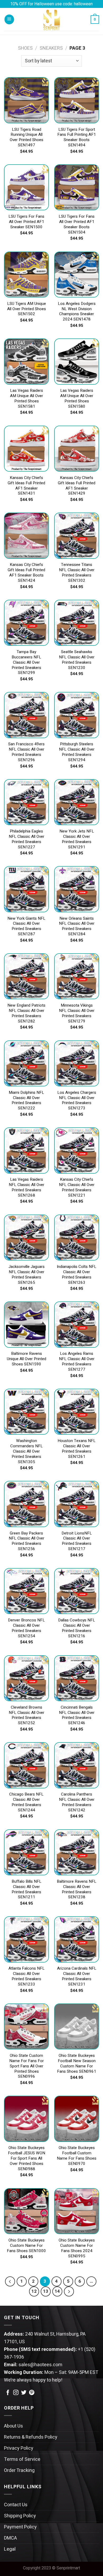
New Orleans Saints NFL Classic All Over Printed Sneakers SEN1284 (77, 927)
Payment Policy (20, 2527)
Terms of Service (22, 2459)
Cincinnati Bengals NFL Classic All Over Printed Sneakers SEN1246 (77, 1715)
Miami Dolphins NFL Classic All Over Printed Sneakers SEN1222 (26, 1101)
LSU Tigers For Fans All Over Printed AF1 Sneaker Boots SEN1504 (77, 225)
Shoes (25, 48)
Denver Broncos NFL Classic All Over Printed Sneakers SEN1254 (26, 1628)
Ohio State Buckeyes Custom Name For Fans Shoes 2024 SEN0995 (77, 2248)
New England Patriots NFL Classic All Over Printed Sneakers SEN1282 (26, 1013)
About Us (13, 2426)
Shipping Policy (20, 2516)
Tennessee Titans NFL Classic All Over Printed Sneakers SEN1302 (77, 573)
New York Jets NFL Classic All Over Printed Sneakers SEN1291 (77, 839)
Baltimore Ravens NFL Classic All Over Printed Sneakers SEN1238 (77, 1890)
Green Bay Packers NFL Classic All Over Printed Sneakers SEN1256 (27, 1541)
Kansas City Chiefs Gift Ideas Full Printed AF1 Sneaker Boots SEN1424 (26, 573)
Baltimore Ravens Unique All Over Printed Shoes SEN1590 (27, 1359)
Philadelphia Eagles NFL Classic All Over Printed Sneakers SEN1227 (27, 839)
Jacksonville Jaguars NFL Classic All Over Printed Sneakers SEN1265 (27, 1275)
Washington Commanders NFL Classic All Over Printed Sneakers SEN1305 (27, 1451)
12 (34, 2291)
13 (46, 2291)
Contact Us (16, 2505)
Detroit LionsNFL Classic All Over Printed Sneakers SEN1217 (77, 1541)
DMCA (10, 2538)
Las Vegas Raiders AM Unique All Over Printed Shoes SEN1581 (27, 399)
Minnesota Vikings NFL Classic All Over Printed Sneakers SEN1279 (77, 1013)
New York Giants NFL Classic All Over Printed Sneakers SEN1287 (26, 927)
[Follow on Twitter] (24, 2393)
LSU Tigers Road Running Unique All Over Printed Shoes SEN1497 (27, 138)
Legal (10, 2549)
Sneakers (51, 48)
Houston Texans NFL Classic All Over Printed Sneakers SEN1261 (77, 1449)
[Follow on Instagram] (16, 2393)
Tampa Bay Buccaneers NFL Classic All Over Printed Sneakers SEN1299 (26, 662)
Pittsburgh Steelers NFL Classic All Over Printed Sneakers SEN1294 (77, 752)
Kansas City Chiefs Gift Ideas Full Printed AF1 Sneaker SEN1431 (26, 486)
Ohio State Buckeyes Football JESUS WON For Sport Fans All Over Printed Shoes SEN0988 (27, 2158)
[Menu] (9, 19)
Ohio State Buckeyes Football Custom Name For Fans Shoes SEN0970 (77, 2156)
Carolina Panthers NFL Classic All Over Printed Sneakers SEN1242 (77, 1802)
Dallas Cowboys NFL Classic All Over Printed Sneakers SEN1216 (77, 1628)
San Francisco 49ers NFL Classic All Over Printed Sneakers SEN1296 (26, 752)
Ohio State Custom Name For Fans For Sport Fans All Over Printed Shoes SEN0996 (27, 2066)
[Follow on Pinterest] (32, 2393)
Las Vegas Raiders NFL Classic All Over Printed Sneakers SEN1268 (27, 1188)
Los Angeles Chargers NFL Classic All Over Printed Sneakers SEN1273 (77, 1101)
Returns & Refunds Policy (31, 2437)
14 (57, 2291)
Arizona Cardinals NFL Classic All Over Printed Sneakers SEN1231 (77, 1977)
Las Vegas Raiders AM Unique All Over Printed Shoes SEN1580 (77, 399)
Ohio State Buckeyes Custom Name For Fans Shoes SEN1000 (26, 2246)
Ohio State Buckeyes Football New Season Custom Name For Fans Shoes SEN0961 (77, 2064)
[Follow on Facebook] (8, 2393)
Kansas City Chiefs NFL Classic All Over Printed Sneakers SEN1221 (77, 1188)
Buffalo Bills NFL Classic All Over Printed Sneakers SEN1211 (27, 1890)
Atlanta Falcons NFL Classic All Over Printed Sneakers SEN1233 (27, 1977)
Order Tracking (19, 2470)
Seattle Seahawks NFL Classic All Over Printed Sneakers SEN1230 (77, 660)
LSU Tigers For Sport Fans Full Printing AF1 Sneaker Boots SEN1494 (77, 138)
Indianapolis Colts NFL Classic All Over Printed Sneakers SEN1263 (77, 1275)
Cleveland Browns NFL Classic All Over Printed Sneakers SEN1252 (27, 1715)
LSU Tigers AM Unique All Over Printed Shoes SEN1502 (27, 309)
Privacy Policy (19, 2448)
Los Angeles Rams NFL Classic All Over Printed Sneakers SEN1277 (77, 1362)
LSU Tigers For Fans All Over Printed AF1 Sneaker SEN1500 (26, 222)
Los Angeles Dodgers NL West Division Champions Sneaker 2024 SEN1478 (77, 312)
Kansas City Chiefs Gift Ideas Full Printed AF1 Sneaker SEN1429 (77, 486)
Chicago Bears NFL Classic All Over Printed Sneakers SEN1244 (26, 1802)
